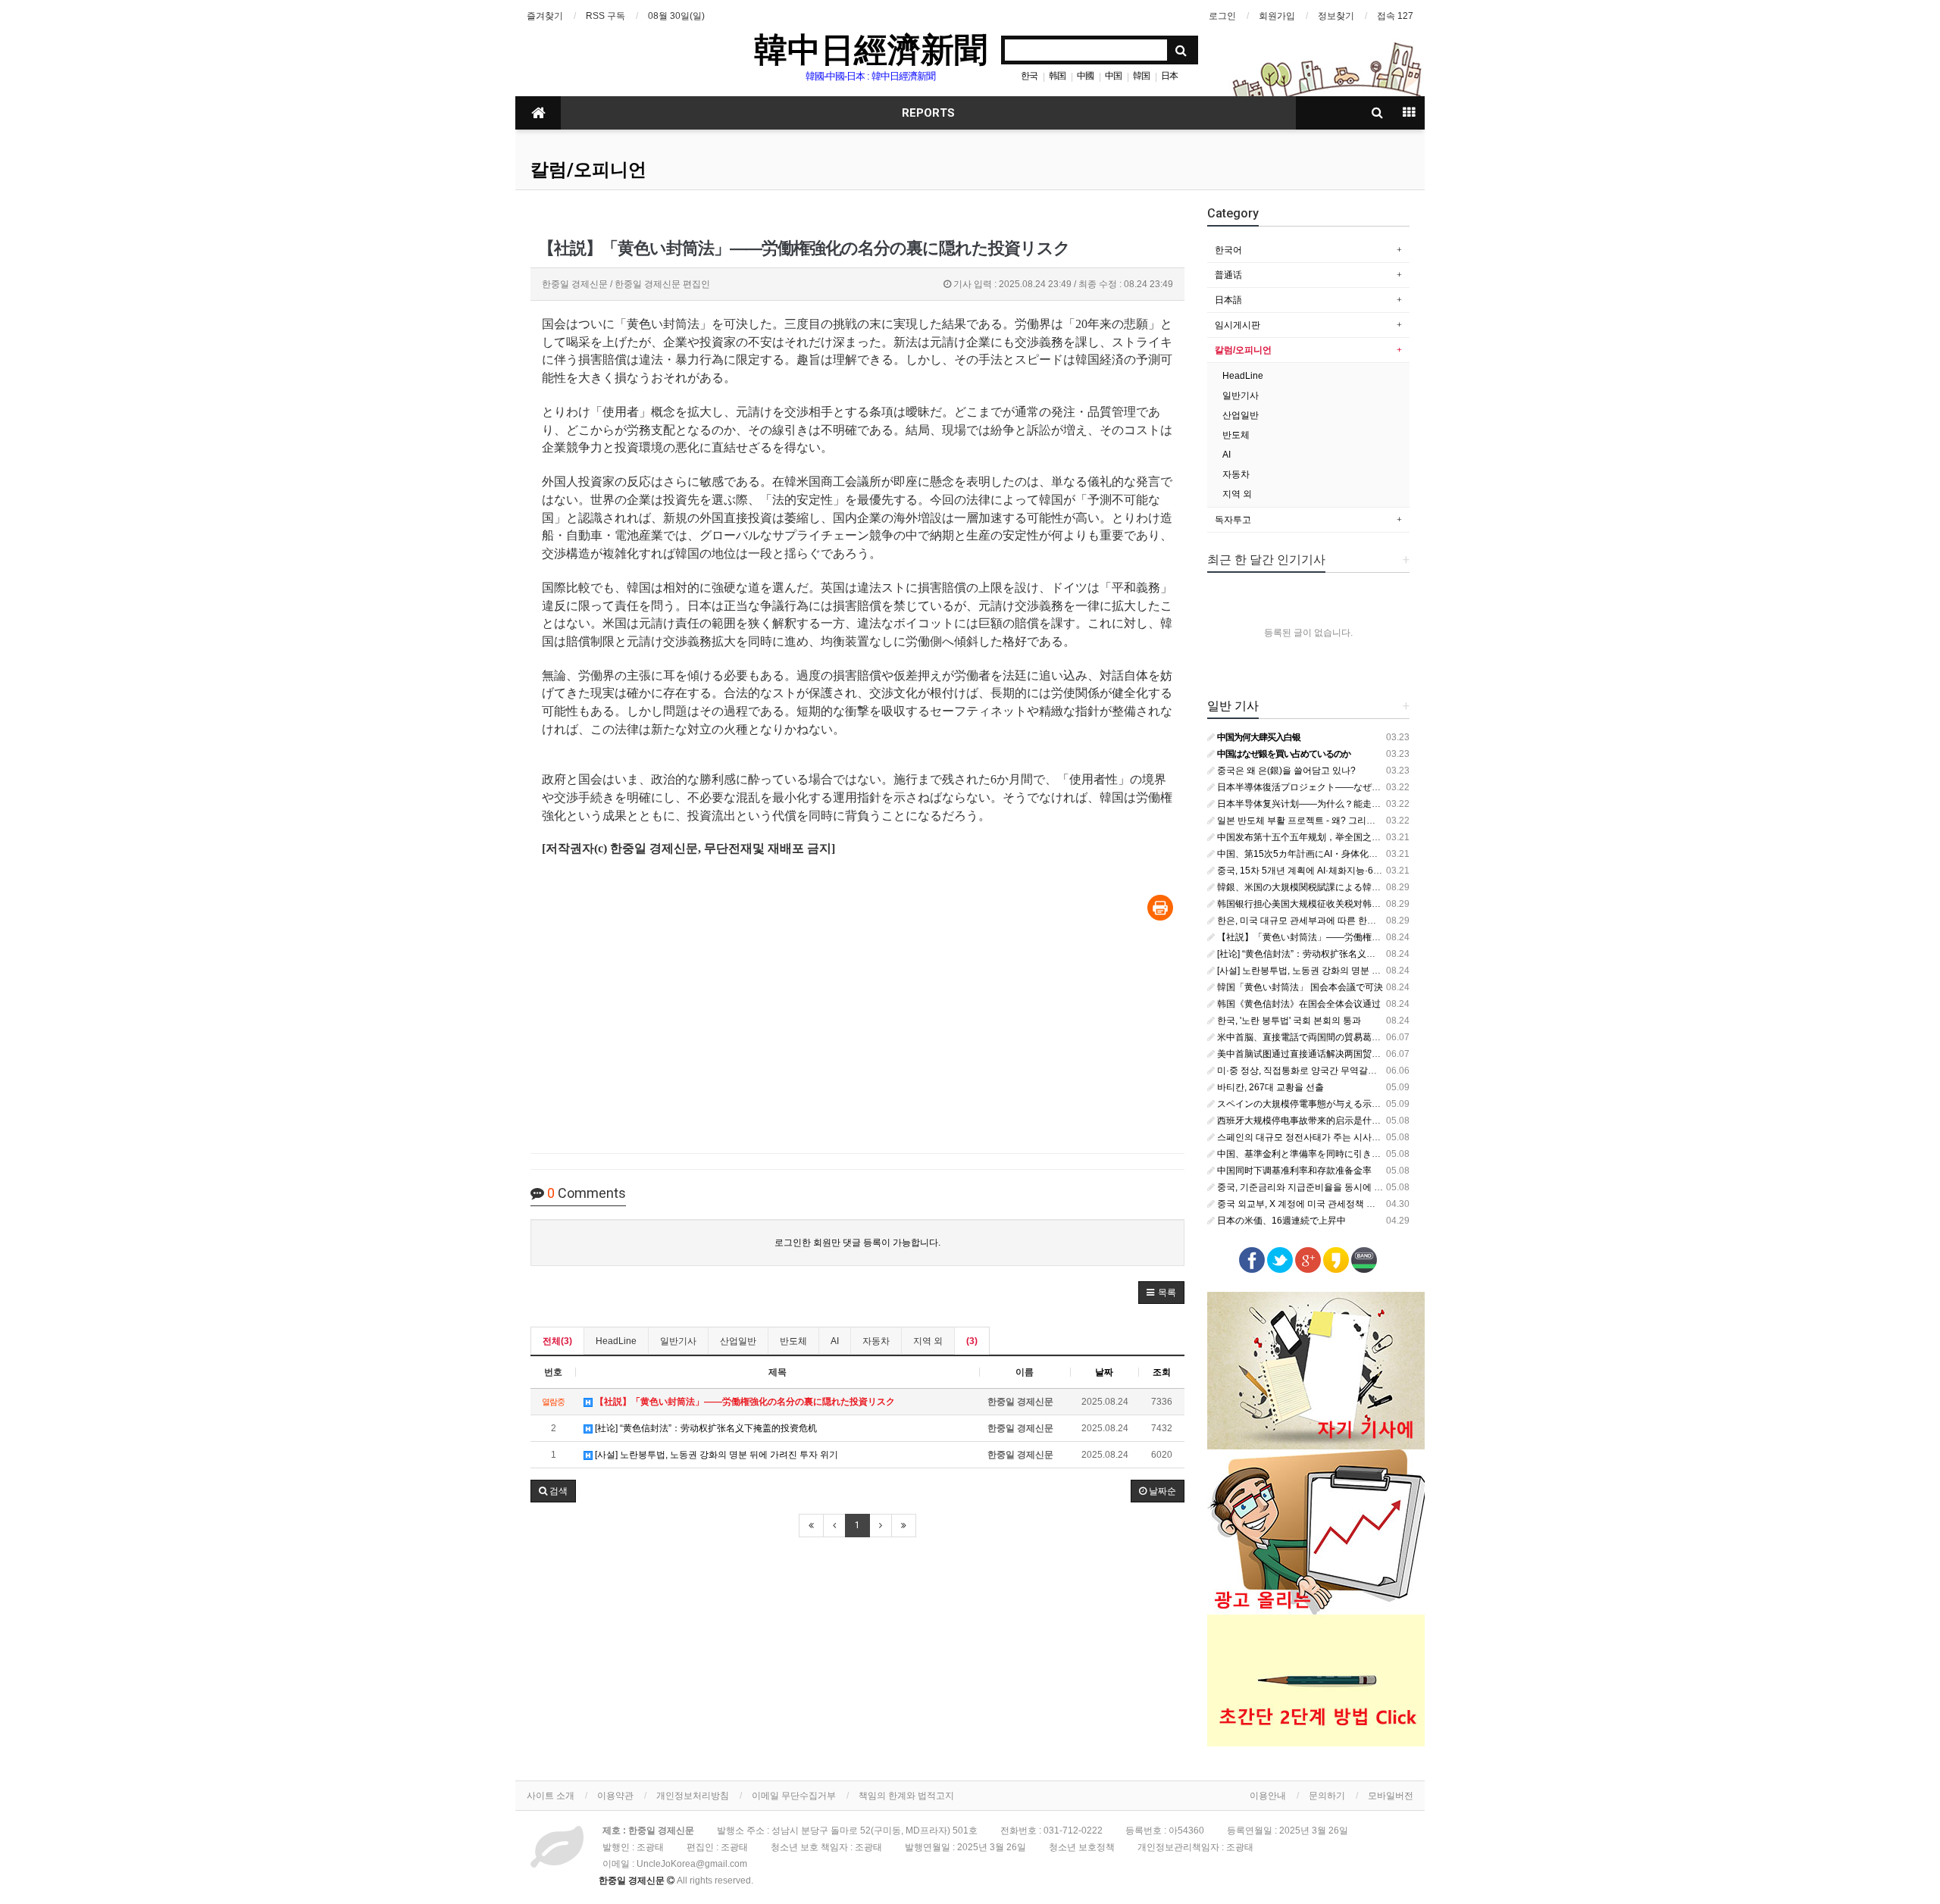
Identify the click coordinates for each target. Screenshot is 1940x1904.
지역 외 (928, 1341)
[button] (1161, 1293)
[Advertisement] (857, 1038)
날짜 (1104, 1372)
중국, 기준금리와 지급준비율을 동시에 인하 (1303, 1187)
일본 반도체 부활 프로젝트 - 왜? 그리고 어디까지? (1317, 821)
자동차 (876, 1341)
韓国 (1141, 76)
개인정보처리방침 (693, 1796)
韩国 (1057, 76)
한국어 (1228, 250)
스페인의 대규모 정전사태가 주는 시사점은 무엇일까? (1324, 1137)
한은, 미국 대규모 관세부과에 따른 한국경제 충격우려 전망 (1334, 921)
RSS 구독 (605, 16)
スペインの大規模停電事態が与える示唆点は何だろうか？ (1334, 1104)
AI (835, 1341)
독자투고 (1233, 520)
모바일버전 (1391, 1796)
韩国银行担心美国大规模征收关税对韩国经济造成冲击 (1325, 904)
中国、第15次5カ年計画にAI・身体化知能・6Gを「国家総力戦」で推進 (1361, 854)
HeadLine (616, 1341)
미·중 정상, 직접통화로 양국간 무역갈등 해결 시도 (1316, 1071)
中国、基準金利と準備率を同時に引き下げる (1307, 1154)
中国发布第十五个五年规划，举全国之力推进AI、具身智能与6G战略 (1353, 837)
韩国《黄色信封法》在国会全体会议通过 (1298, 1004)
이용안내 (1268, 1796)
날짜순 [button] (1161, 1491)
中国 (1113, 76)
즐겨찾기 (545, 16)
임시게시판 (1238, 325)
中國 (1085, 76)
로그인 (1222, 16)
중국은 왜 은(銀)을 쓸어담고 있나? (1285, 771)
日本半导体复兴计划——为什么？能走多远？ (1307, 804)
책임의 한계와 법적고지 (906, 1796)
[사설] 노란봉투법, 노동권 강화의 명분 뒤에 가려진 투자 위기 (715, 1455)
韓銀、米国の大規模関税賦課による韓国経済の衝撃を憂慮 (1334, 887)
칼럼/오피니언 (588, 170)
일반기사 (678, 1341)
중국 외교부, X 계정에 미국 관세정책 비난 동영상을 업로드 (1334, 1204)
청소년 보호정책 (1082, 1847)
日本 (1169, 76)
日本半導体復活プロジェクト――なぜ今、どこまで (1320, 787)
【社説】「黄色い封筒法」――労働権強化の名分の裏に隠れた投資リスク (1366, 937)
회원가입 (1277, 16)
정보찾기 (1336, 16)
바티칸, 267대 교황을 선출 (1269, 1087)
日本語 (1228, 300)
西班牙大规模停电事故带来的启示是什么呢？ (1307, 1121)
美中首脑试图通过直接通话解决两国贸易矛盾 (1307, 1054)
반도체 (793, 1341)
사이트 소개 (551, 1796)
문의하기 (1327, 1796)
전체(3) (557, 1341)
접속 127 (1395, 16)
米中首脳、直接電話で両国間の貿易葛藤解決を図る (1320, 1037)
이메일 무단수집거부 (794, 1796)
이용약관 (615, 1796)
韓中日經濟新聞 (871, 48)
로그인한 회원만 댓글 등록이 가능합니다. (857, 1243)
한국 (1029, 76)
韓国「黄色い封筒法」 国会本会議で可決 (1299, 987)
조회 (1162, 1372)
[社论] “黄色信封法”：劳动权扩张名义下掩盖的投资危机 (705, 1428)
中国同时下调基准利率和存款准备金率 (1293, 1171)
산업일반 (738, 1341)
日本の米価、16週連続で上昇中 (1280, 1221)
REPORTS (928, 113)
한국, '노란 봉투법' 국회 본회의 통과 (1288, 1021)
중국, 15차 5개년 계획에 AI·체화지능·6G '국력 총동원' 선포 (1334, 871)
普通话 (1228, 275)
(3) (972, 1341)
